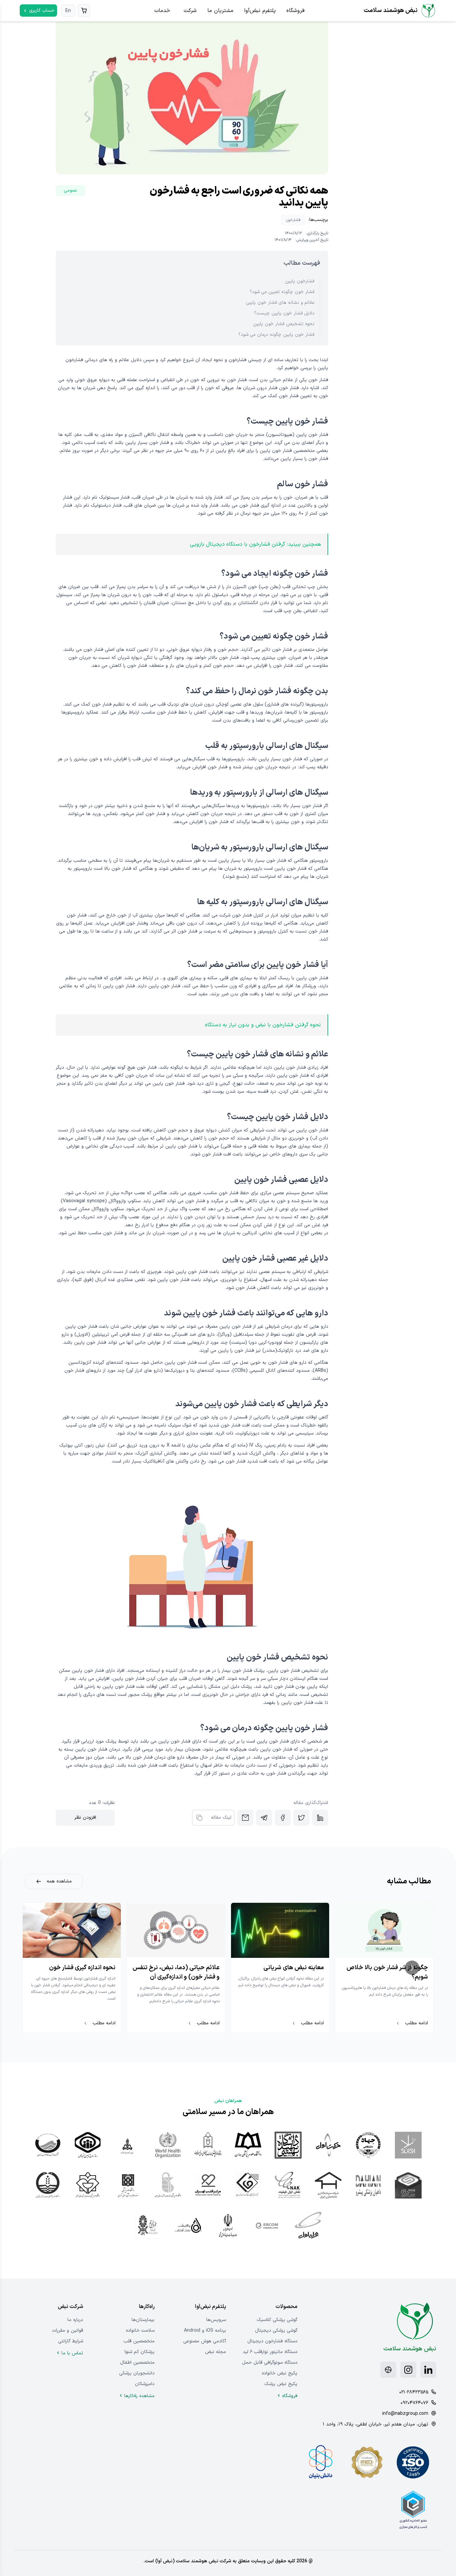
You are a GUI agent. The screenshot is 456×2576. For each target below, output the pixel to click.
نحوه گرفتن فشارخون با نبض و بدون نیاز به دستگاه (263, 1025)
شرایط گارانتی (71, 2341)
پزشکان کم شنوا (140, 2352)
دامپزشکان (145, 2384)
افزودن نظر (85, 1818)
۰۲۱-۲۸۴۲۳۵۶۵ (414, 2392)
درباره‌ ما (75, 2320)
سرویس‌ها (216, 2320)
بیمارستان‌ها (143, 2320)
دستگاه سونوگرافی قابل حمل (270, 2363)
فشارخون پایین (300, 281)
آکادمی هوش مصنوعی (205, 2341)
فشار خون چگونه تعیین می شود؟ (282, 292)
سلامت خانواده (140, 2331)
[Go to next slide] (412, 1968)
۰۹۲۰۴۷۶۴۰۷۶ (414, 2403)
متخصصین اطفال (137, 2363)
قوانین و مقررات (68, 2331)
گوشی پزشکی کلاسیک (277, 2320)
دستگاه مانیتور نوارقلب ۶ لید (270, 2352)
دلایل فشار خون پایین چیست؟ (284, 313)
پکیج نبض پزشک (281, 2384)
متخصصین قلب (139, 2341)
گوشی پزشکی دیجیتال (276, 2331)
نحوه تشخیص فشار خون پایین (284, 324)
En (68, 11)
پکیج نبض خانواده (280, 2373)
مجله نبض (215, 2352)
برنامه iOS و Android (205, 2331)
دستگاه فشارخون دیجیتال (272, 2341)
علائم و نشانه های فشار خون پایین (280, 303)
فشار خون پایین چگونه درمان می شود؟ (276, 335)
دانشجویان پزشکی (137, 2373)
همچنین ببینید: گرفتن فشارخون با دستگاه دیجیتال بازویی (255, 544)
